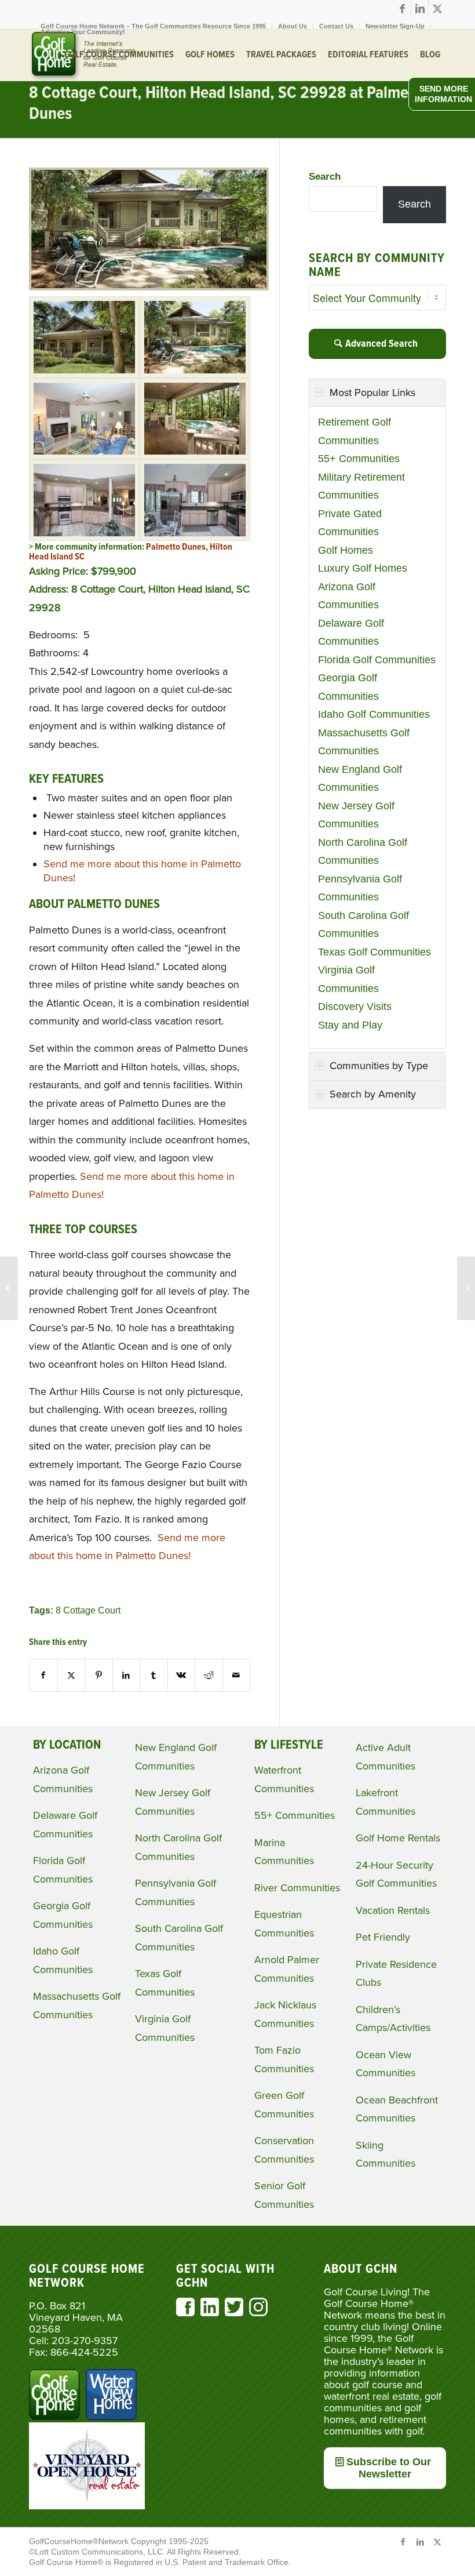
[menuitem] (154, 26)
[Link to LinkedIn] (420, 9)
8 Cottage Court (88, 1610)
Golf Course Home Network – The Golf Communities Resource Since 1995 (153, 26)
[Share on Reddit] (209, 1675)
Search (325, 177)
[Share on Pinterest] (99, 1675)
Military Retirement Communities (361, 486)
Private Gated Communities (350, 523)
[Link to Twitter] (437, 9)
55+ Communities (359, 459)
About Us (293, 26)
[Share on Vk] (182, 1675)
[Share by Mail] (237, 1675)
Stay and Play (350, 1025)
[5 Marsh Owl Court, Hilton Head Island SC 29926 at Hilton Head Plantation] (466, 1288)
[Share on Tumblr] (154, 1675)
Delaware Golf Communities (351, 633)
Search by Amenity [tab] (373, 1094)
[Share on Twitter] (72, 1675)
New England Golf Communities (360, 779)
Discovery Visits (355, 1007)
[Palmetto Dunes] (84, 337)
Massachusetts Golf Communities (364, 742)
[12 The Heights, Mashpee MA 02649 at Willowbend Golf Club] (9, 1288)
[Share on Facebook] (43, 1675)
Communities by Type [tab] (379, 1066)
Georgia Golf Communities (348, 687)
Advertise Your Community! (83, 32)
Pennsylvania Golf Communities (360, 888)
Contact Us (336, 26)
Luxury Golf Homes (363, 568)
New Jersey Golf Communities (356, 815)
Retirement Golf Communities (355, 431)
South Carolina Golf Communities (363, 925)
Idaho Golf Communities (374, 714)
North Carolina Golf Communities (363, 852)
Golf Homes (346, 550)
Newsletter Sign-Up (395, 26)
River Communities (297, 1888)
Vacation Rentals (393, 1910)
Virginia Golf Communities (348, 979)
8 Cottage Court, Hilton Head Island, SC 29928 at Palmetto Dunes (228, 104)
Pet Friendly (383, 1937)
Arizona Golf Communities (348, 596)
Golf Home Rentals (398, 1838)
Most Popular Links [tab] (372, 393)
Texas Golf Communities (374, 952)
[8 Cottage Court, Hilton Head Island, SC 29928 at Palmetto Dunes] (149, 287)
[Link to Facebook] (402, 9)
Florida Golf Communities (377, 660)
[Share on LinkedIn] (127, 1675)
